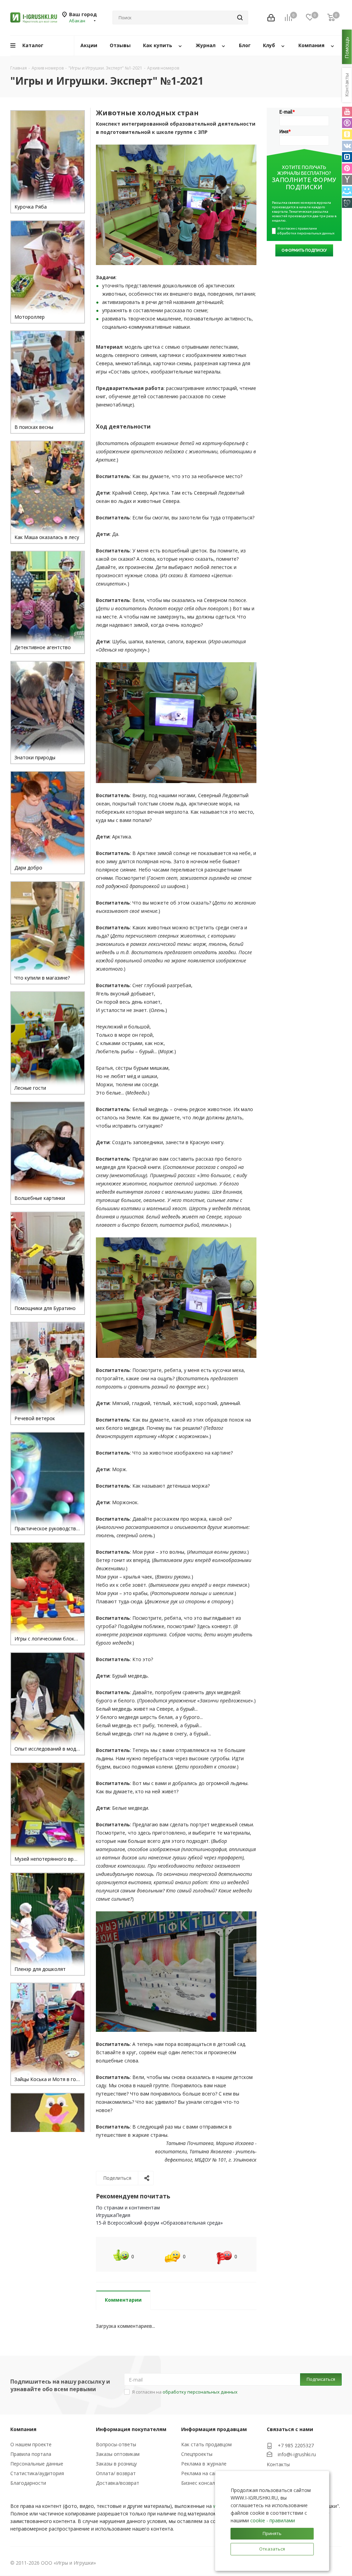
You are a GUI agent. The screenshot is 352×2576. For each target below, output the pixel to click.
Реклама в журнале (204, 2464)
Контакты (278, 2464)
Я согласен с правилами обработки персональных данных (306, 231)
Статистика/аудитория (37, 2473)
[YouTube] (347, 112)
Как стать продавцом (206, 2444)
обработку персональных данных (200, 2392)
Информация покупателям (131, 2429)
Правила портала (31, 2454)
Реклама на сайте (202, 2473)
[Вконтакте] (347, 146)
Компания (23, 2429)
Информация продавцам (214, 2429)
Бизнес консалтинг (203, 2483)
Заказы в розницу (116, 2464)
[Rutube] (347, 123)
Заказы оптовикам (118, 2454)
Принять (272, 2533)
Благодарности (28, 2483)
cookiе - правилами (273, 2520)
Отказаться (272, 2549)
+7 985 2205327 (296, 2445)
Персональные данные (37, 2464)
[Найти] (240, 18)
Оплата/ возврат (116, 2473)
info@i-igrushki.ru (297, 2455)
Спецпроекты (197, 2454)
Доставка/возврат (118, 2483)
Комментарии (123, 2300)
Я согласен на (185, 2392)
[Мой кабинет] (271, 18)
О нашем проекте (31, 2444)
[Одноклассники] (347, 134)
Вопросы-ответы (116, 2444)
